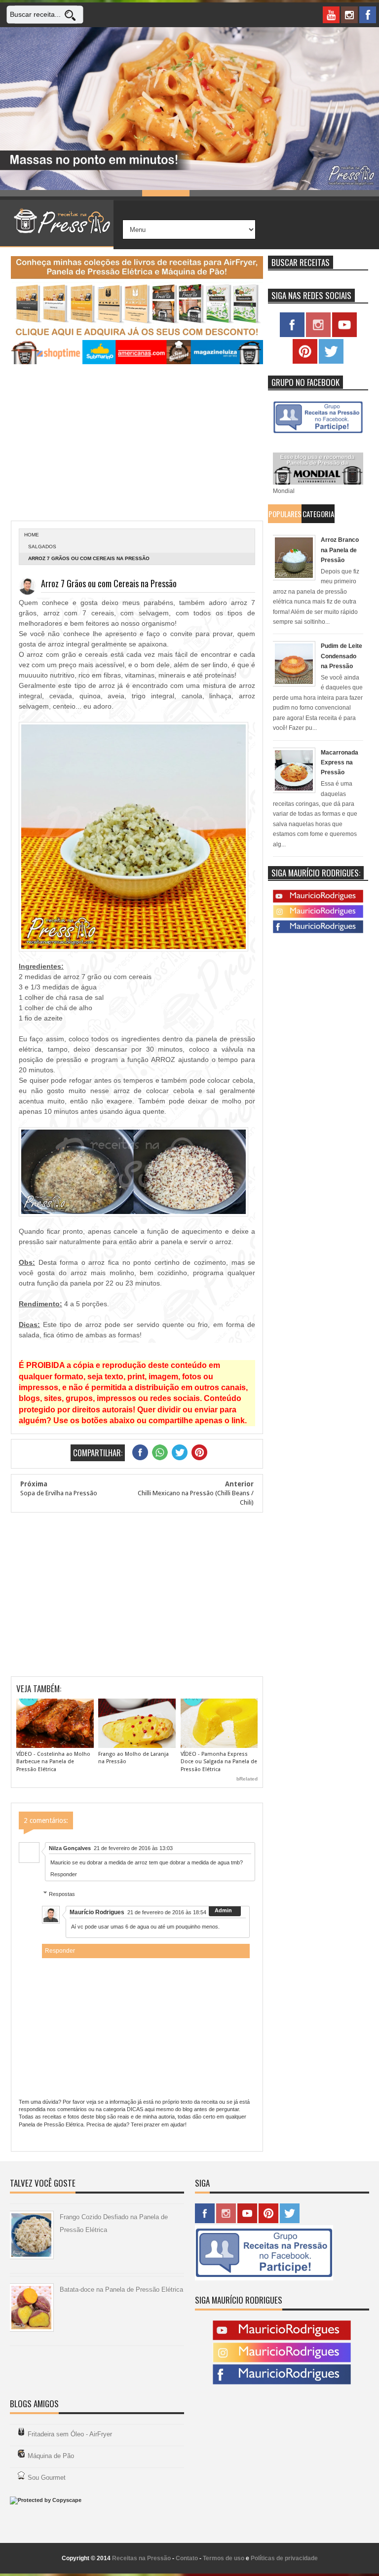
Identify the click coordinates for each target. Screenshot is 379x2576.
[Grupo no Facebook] (318, 433)
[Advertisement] (137, 444)
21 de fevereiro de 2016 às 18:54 (167, 1912)
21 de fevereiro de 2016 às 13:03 (133, 1848)
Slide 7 (308, 193)
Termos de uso (224, 2558)
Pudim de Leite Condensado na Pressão (341, 656)
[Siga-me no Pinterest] (305, 362)
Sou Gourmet (47, 2478)
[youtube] (331, 15)
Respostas (62, 1894)
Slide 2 (71, 193)
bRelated (247, 1779)
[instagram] (349, 15)
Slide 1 (24, 193)
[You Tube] (318, 901)
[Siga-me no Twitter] (331, 362)
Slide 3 (118, 193)
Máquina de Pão (51, 2456)
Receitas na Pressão (141, 2558)
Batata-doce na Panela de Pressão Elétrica (121, 2290)
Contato (187, 2558)
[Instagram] (318, 916)
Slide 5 (213, 193)
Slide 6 (261, 193)
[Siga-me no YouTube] (344, 335)
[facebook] (368, 15)
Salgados (42, 547)
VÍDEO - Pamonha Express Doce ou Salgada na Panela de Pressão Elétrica (219, 1762)
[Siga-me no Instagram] (318, 335)
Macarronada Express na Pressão (340, 763)
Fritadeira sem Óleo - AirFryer (70, 2434)
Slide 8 (355, 193)
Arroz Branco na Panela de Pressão (340, 550)
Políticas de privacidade (284, 2558)
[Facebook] (318, 931)
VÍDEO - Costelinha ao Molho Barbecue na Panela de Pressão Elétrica (53, 1762)
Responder (64, 1874)
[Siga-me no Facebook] (292, 335)
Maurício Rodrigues (97, 1912)
